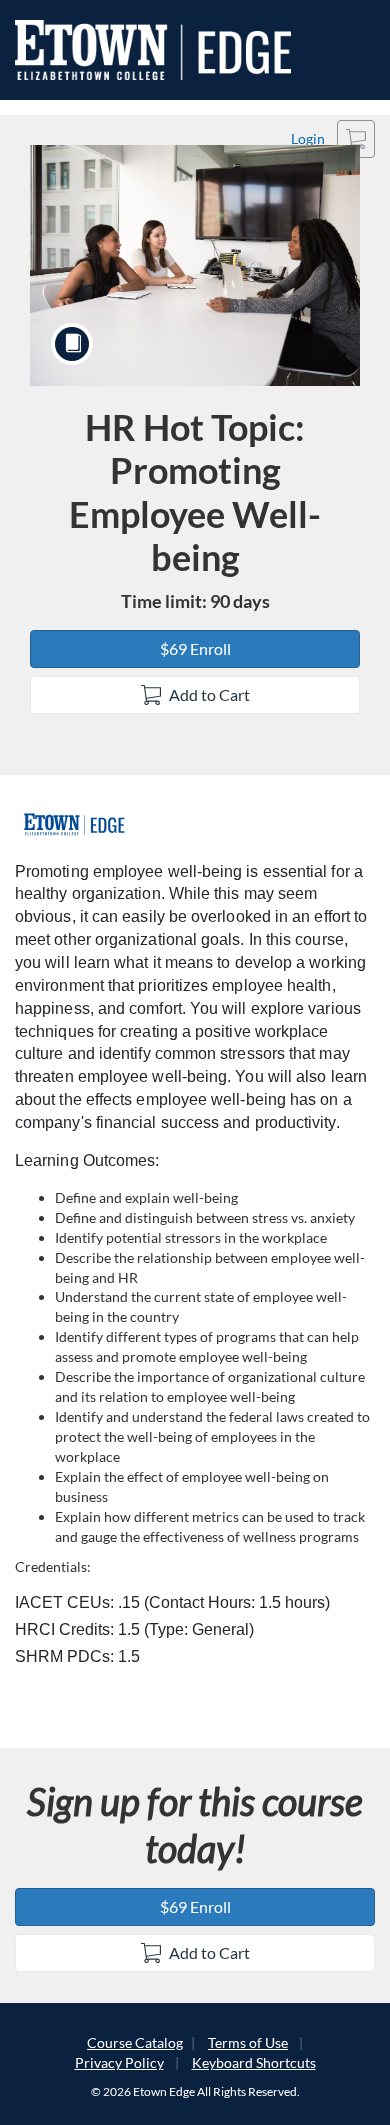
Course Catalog (135, 2042)
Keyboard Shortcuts (254, 2062)
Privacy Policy (119, 2062)
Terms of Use (248, 2042)
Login (308, 138)
